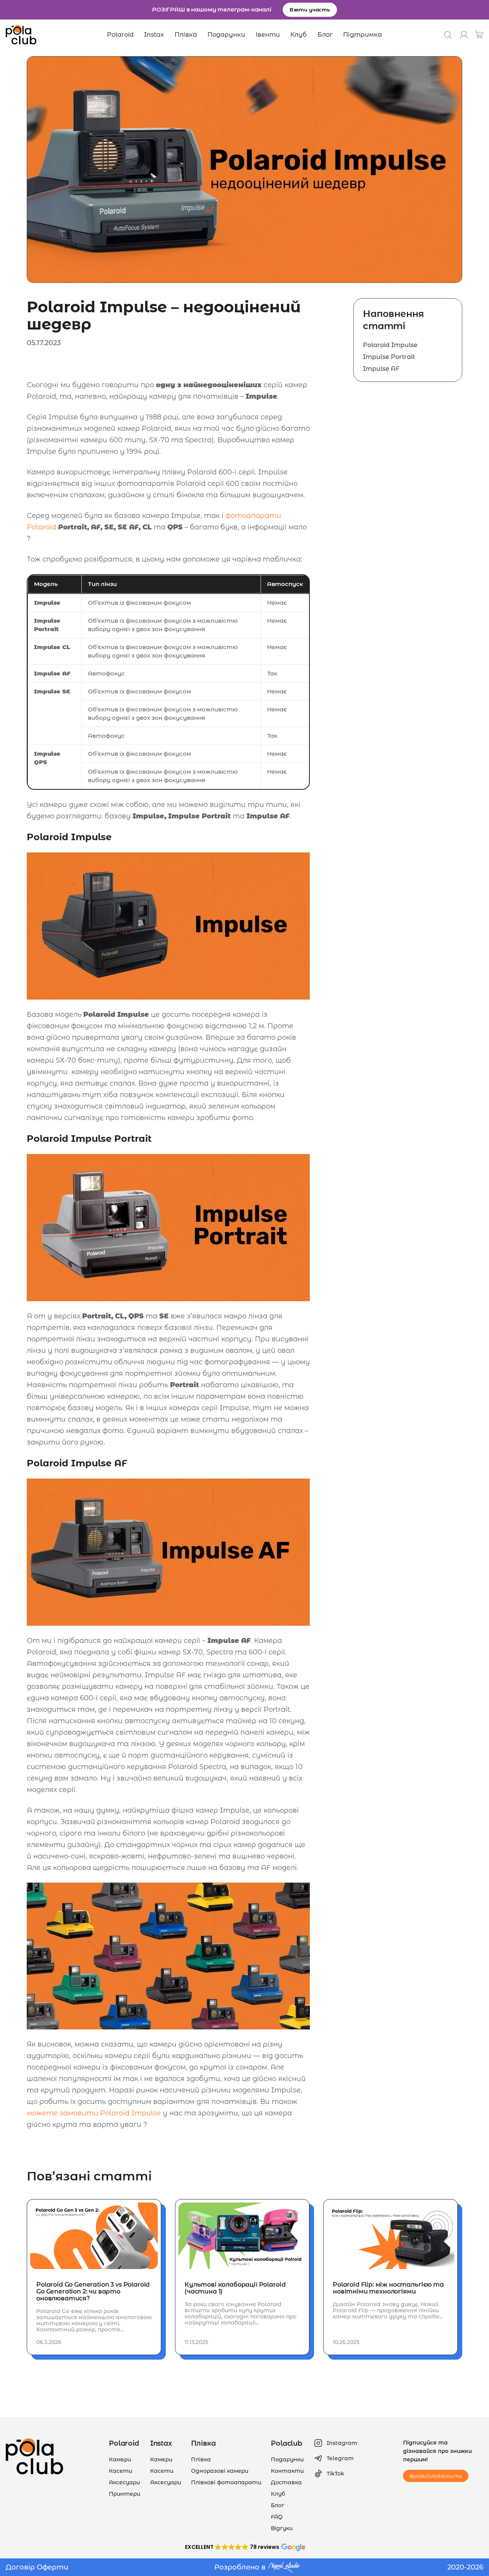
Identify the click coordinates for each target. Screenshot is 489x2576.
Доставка (286, 2482)
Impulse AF (381, 369)
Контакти (287, 2471)
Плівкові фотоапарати (226, 2482)
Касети (121, 2471)
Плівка (186, 35)
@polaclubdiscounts (436, 2476)
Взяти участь (310, 10)
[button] (244, 2547)
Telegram (340, 2458)
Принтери (125, 2494)
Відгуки (282, 2528)
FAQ (277, 2517)
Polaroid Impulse (390, 345)
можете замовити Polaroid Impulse (94, 2113)
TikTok (335, 2474)
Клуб (299, 35)
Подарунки (226, 35)
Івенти (268, 35)
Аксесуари (124, 2482)
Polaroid (120, 35)
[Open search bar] (448, 35)
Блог (325, 35)
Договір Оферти (37, 2567)
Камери (120, 2459)
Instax (154, 35)
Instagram (342, 2443)
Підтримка (363, 35)
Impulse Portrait (389, 357)
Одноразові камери (220, 2471)
